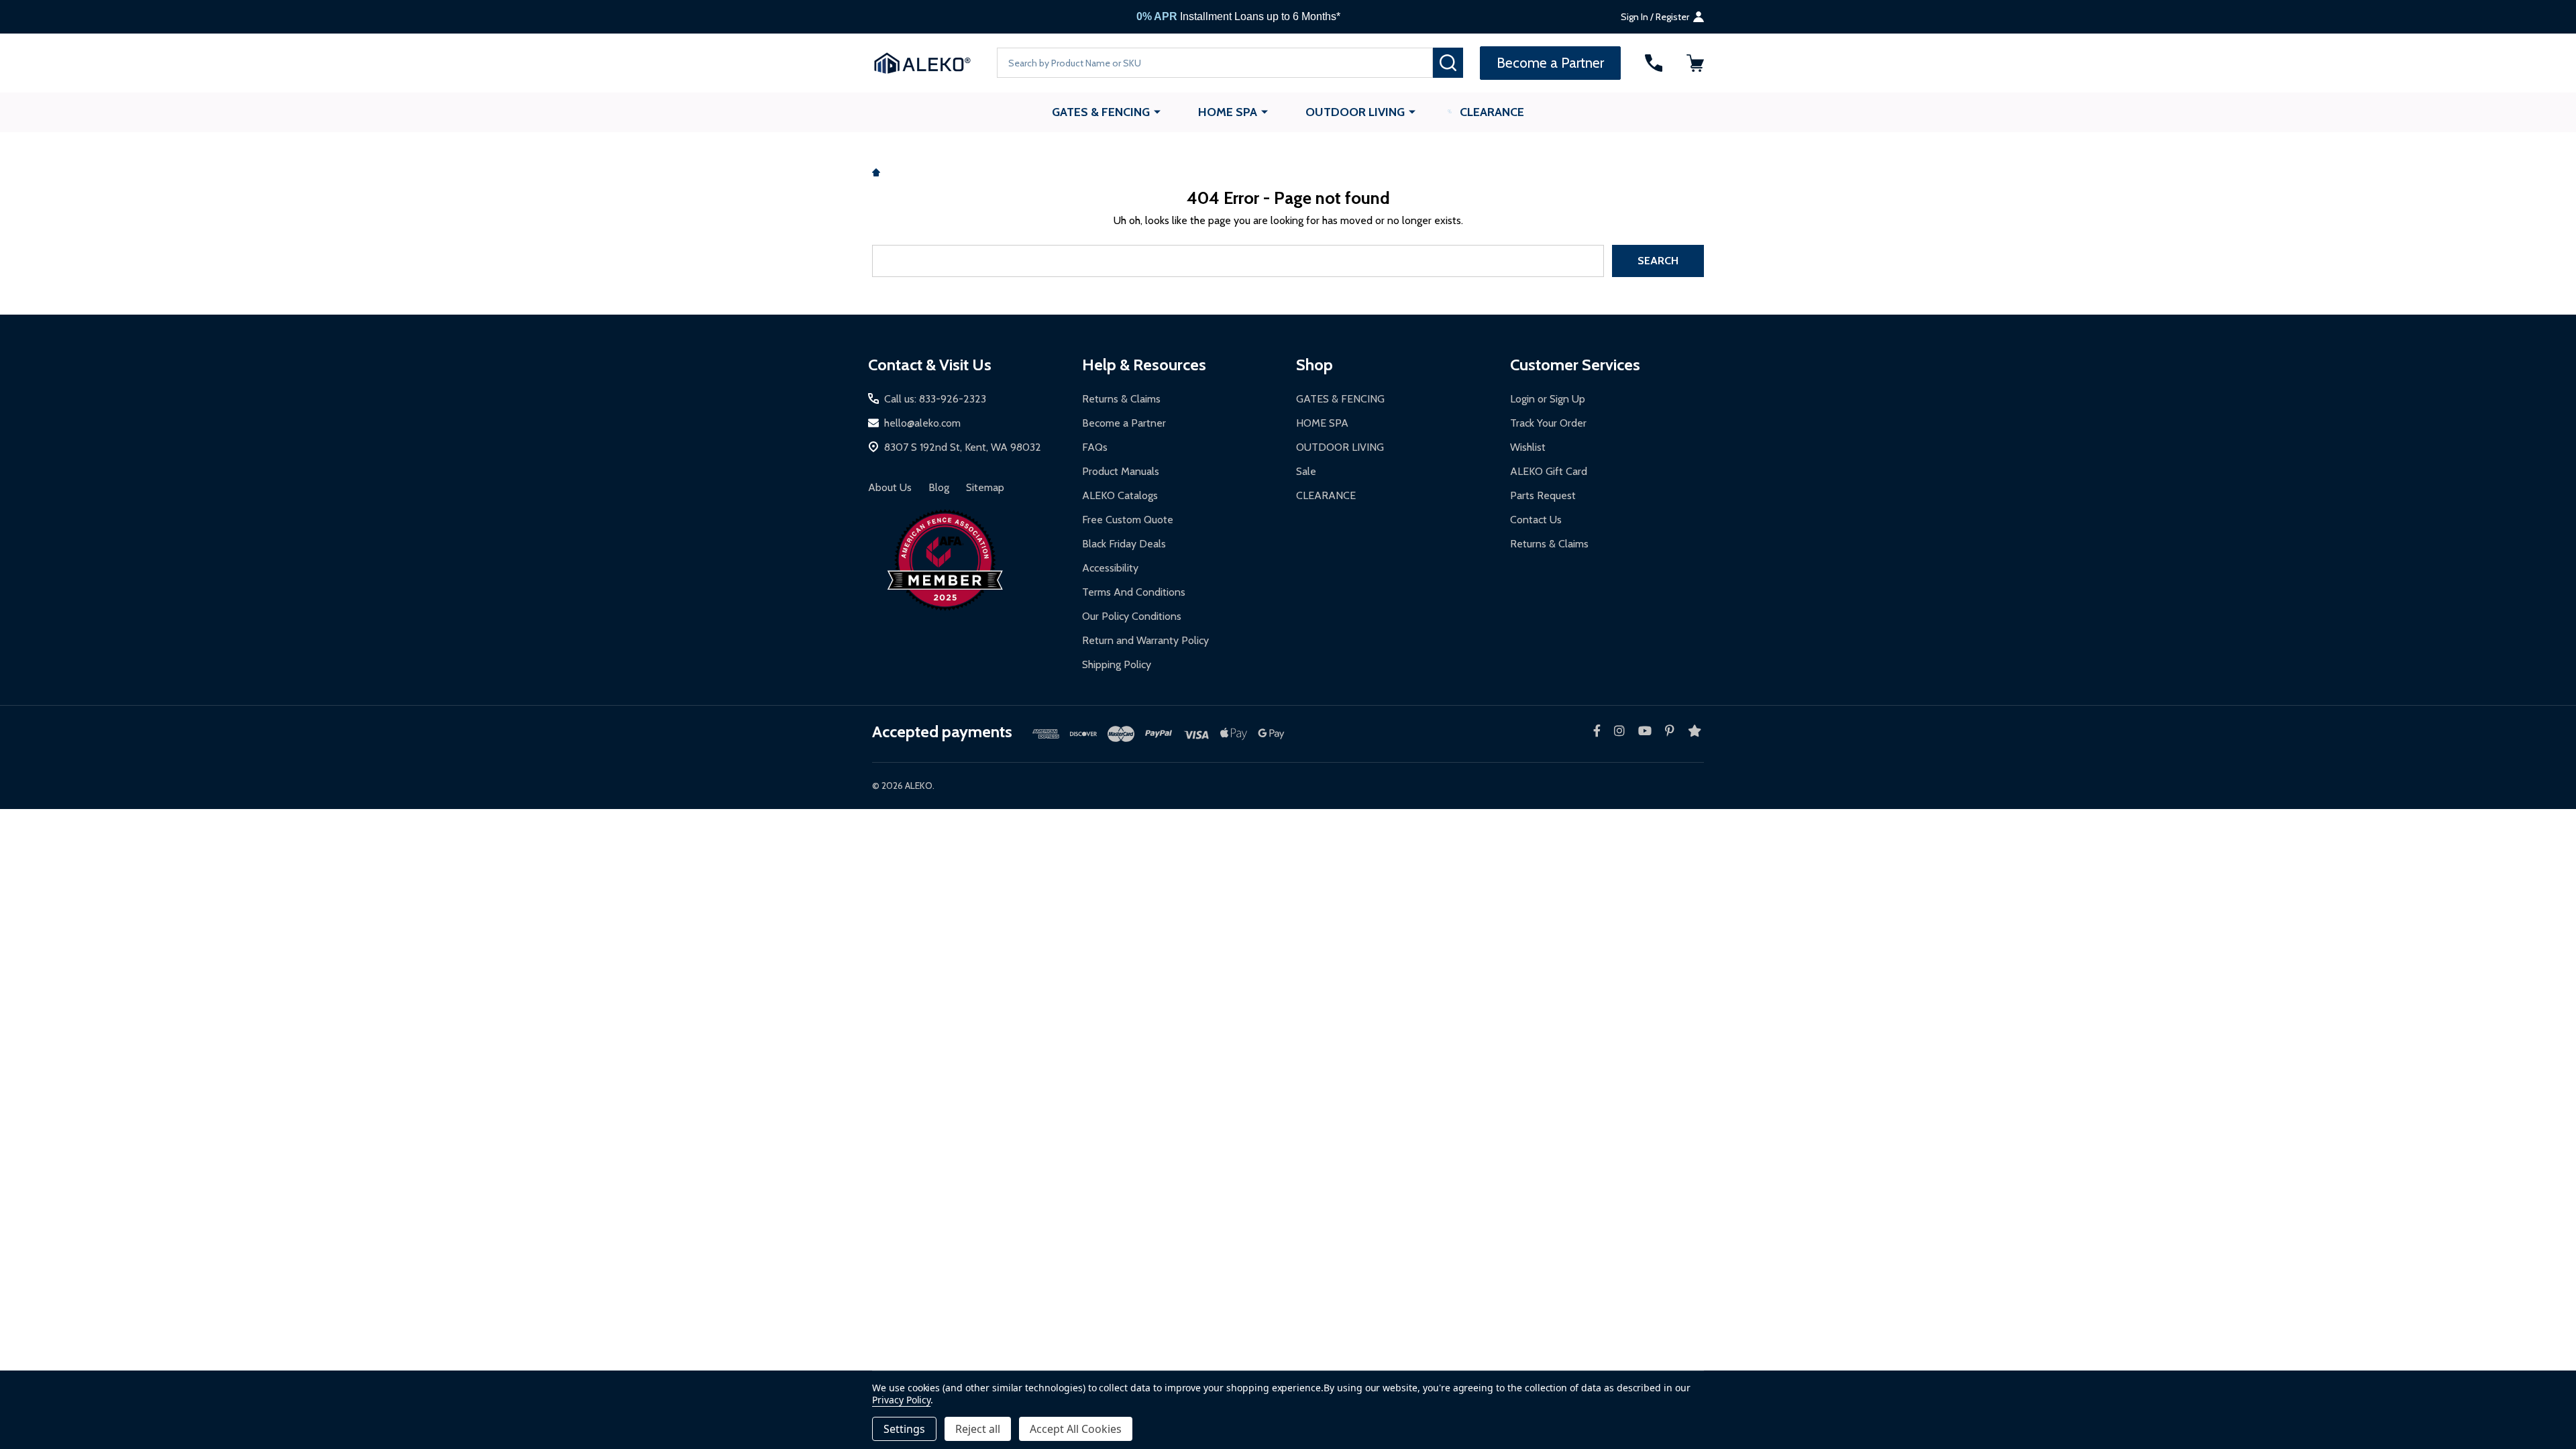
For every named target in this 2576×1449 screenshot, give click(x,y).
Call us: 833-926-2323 (935, 399)
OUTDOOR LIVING (1355, 112)
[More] (1157, 111)
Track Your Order (1548, 423)
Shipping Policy (1117, 664)
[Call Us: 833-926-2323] (1654, 63)
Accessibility (1110, 568)
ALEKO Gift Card (1549, 471)
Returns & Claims (1121, 399)
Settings (904, 1429)
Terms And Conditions (1134, 592)
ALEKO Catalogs (1120, 495)
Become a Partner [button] (1550, 63)
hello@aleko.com (922, 423)
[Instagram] (1619, 731)
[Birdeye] (1695, 731)
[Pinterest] (1670, 731)
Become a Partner (1124, 423)
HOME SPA (1228, 112)
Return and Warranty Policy (1145, 640)
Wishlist (1528, 447)
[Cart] (1695, 63)
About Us (890, 487)
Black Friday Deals (1124, 544)
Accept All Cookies (1076, 1429)
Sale (1306, 471)
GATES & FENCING (1101, 112)
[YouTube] (1645, 731)
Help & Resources (1144, 365)
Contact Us (1536, 520)
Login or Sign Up (1548, 399)
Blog (939, 487)
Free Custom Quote (1128, 520)
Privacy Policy (901, 1400)
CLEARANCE (1492, 112)
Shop (1314, 365)
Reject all (978, 1429)
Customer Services (1575, 365)
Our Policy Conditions (1132, 616)
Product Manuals (1121, 471)
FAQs (1095, 447)
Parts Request (1543, 495)
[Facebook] (1597, 731)
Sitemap (985, 487)
